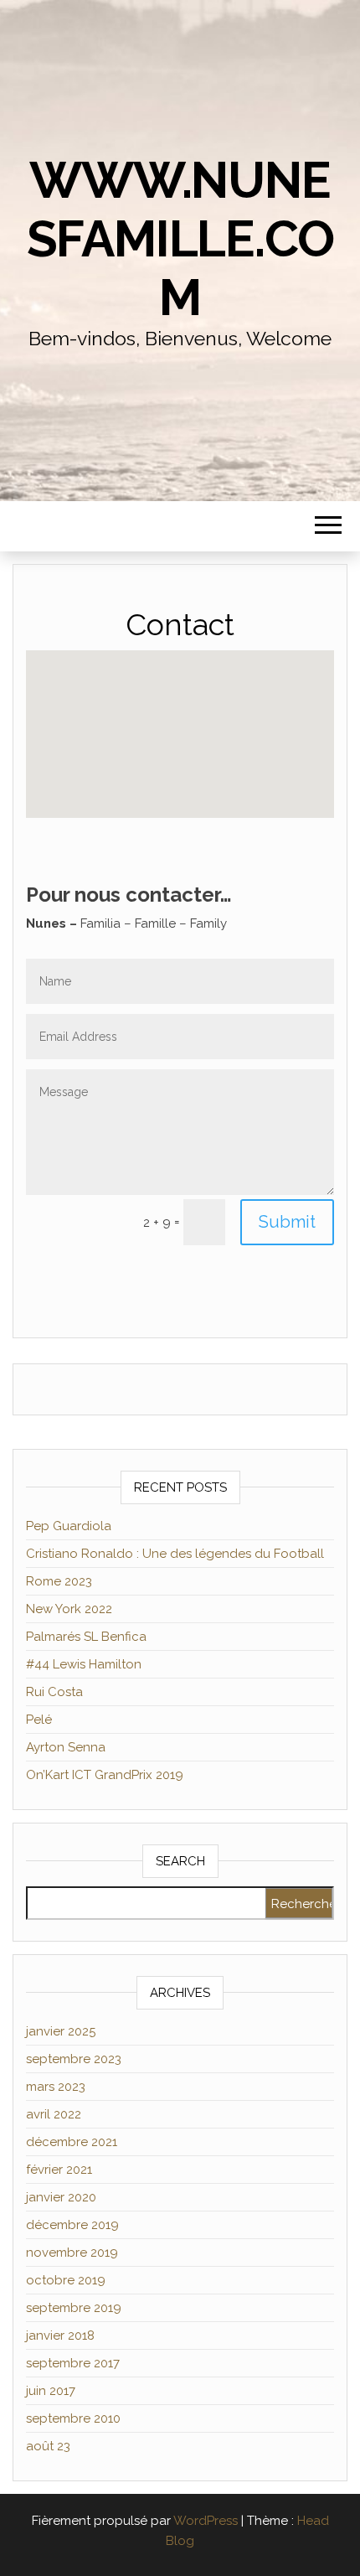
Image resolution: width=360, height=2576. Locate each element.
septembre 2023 (74, 2059)
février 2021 (59, 2170)
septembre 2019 (74, 2308)
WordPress (206, 2521)
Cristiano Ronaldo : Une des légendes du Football (175, 1554)
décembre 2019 (72, 2225)
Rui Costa (54, 1692)
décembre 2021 (72, 2142)
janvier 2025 (61, 2031)
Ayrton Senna (66, 1747)
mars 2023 (56, 2087)
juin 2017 (51, 2391)
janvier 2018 (60, 2335)
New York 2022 (69, 1609)
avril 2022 (54, 2114)
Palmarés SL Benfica (86, 1637)
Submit (287, 1222)
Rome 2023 (59, 1581)
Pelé (39, 1720)
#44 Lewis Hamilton (84, 1664)
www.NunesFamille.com (180, 239)
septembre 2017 (73, 2363)
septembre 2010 (73, 2418)
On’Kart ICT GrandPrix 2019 (105, 1775)
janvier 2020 (61, 2197)
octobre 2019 (66, 2280)
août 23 (48, 2446)
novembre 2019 (72, 2253)
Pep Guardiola (69, 1526)
